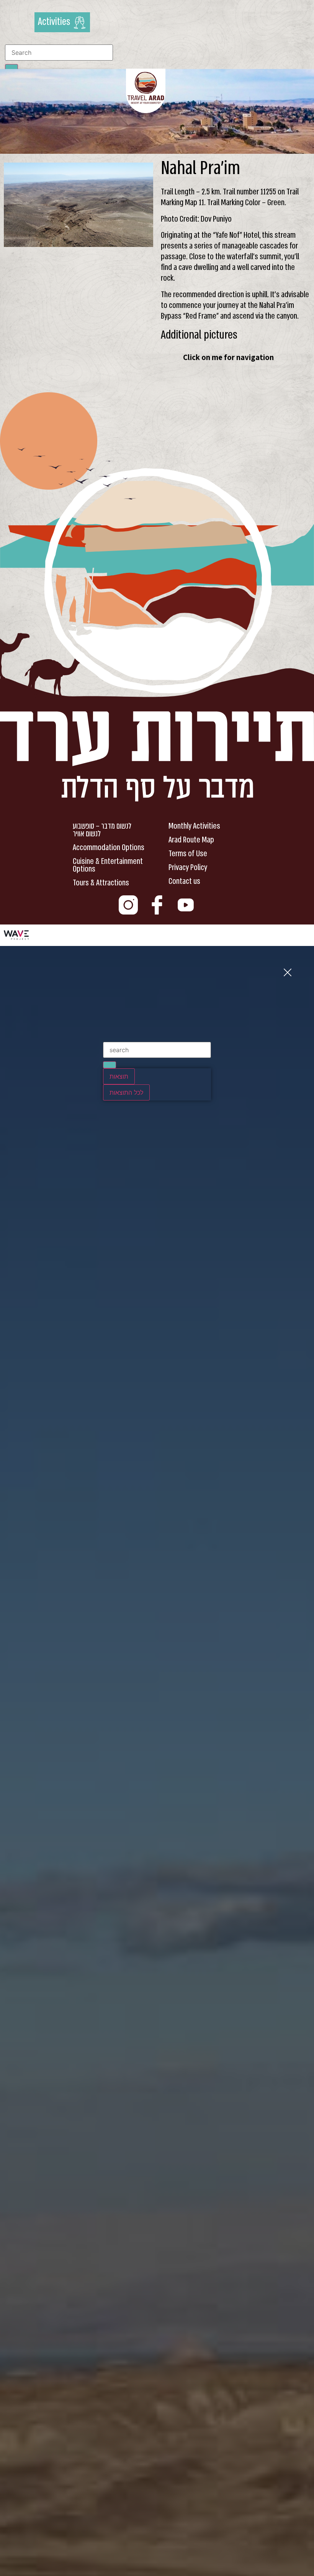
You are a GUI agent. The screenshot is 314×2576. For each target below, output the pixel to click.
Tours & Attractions (101, 883)
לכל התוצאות (126, 1092)
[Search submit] (110, 1065)
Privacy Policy (188, 867)
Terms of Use (188, 854)
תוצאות (119, 1076)
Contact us (184, 881)
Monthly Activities (194, 826)
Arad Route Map (191, 840)
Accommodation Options (109, 847)
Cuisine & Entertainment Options (108, 865)
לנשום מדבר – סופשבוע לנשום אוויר (102, 830)
